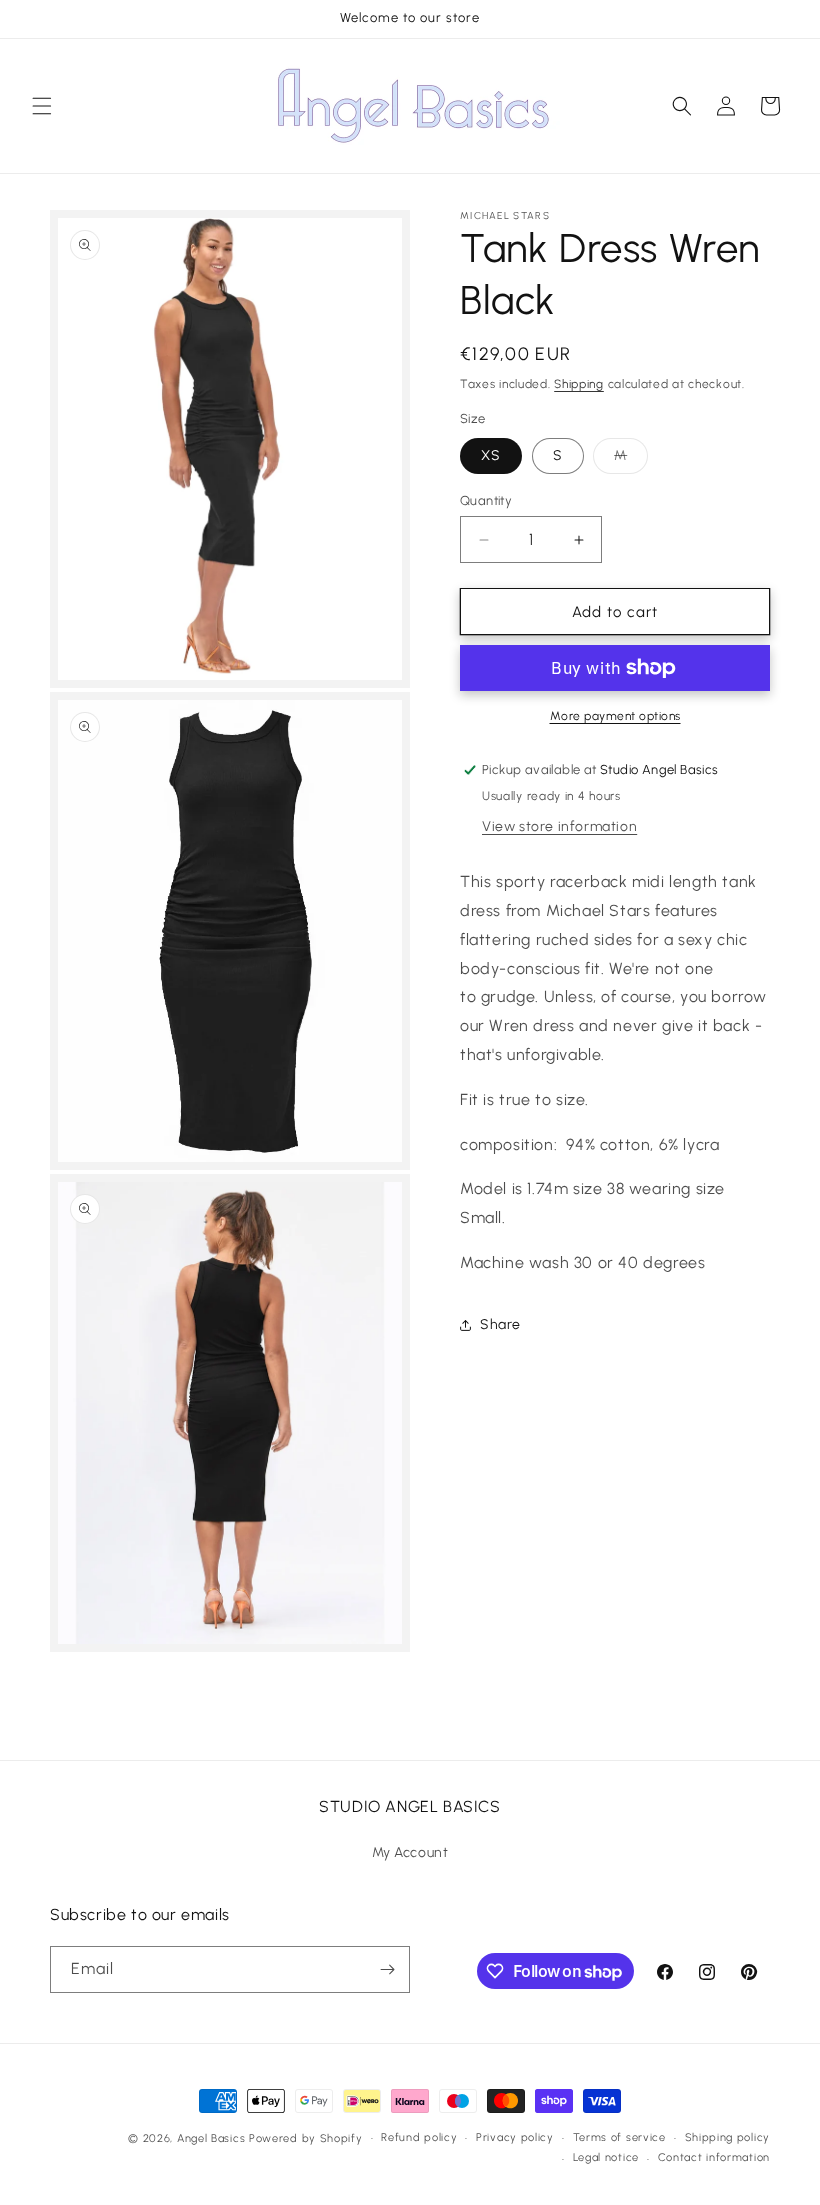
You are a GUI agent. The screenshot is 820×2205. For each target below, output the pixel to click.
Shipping (579, 384)
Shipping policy (728, 2137)
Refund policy (419, 2137)
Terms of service (619, 2137)
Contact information (714, 2157)
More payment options (615, 716)
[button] (42, 106)
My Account (410, 1852)
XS (491, 455)
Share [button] (500, 1324)
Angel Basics (211, 2138)
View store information (559, 826)
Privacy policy (515, 2137)
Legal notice (606, 2157)
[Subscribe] (387, 1969)
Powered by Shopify (306, 2138)
